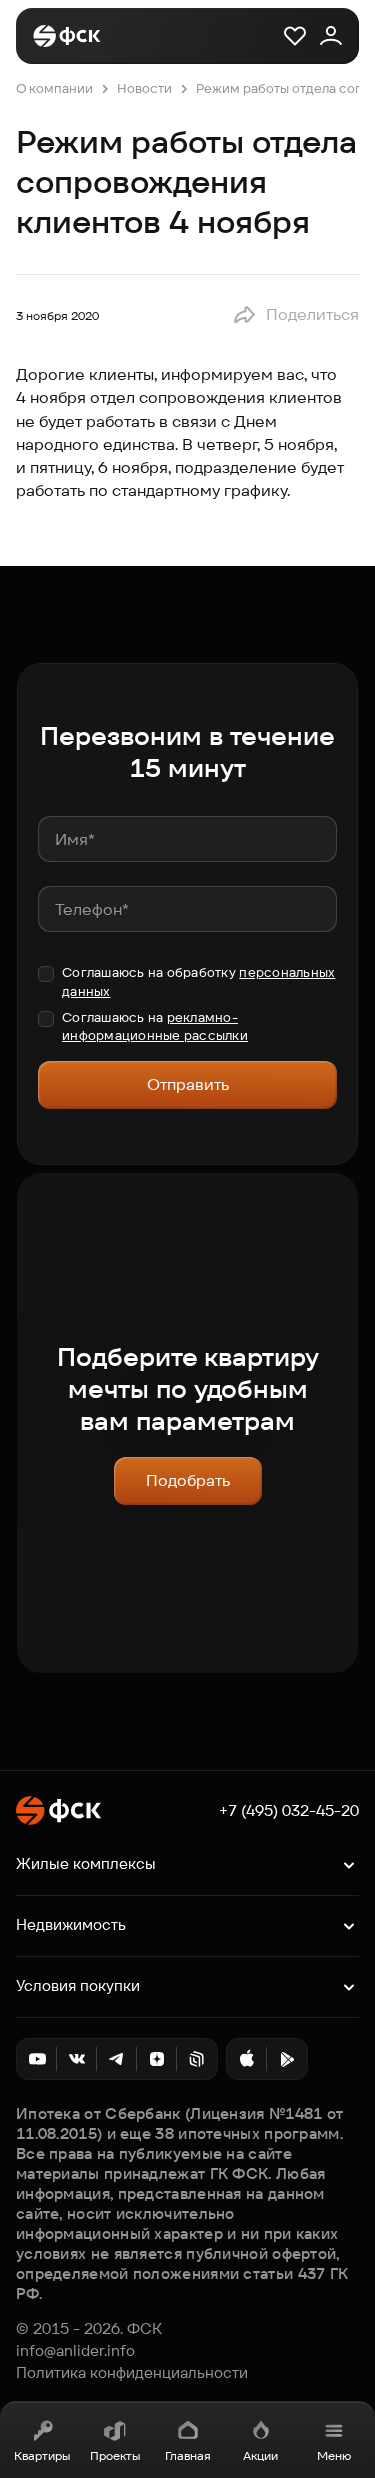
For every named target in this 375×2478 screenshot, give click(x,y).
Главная (188, 2455)
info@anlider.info (75, 2351)
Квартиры (42, 2455)
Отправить (188, 1084)
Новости (144, 88)
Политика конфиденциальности (132, 2373)
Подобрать (188, 1480)
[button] (295, 315)
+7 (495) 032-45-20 (289, 1811)
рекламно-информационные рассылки (155, 1026)
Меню (334, 2455)
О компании (54, 88)
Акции (260, 2455)
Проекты (115, 2455)
